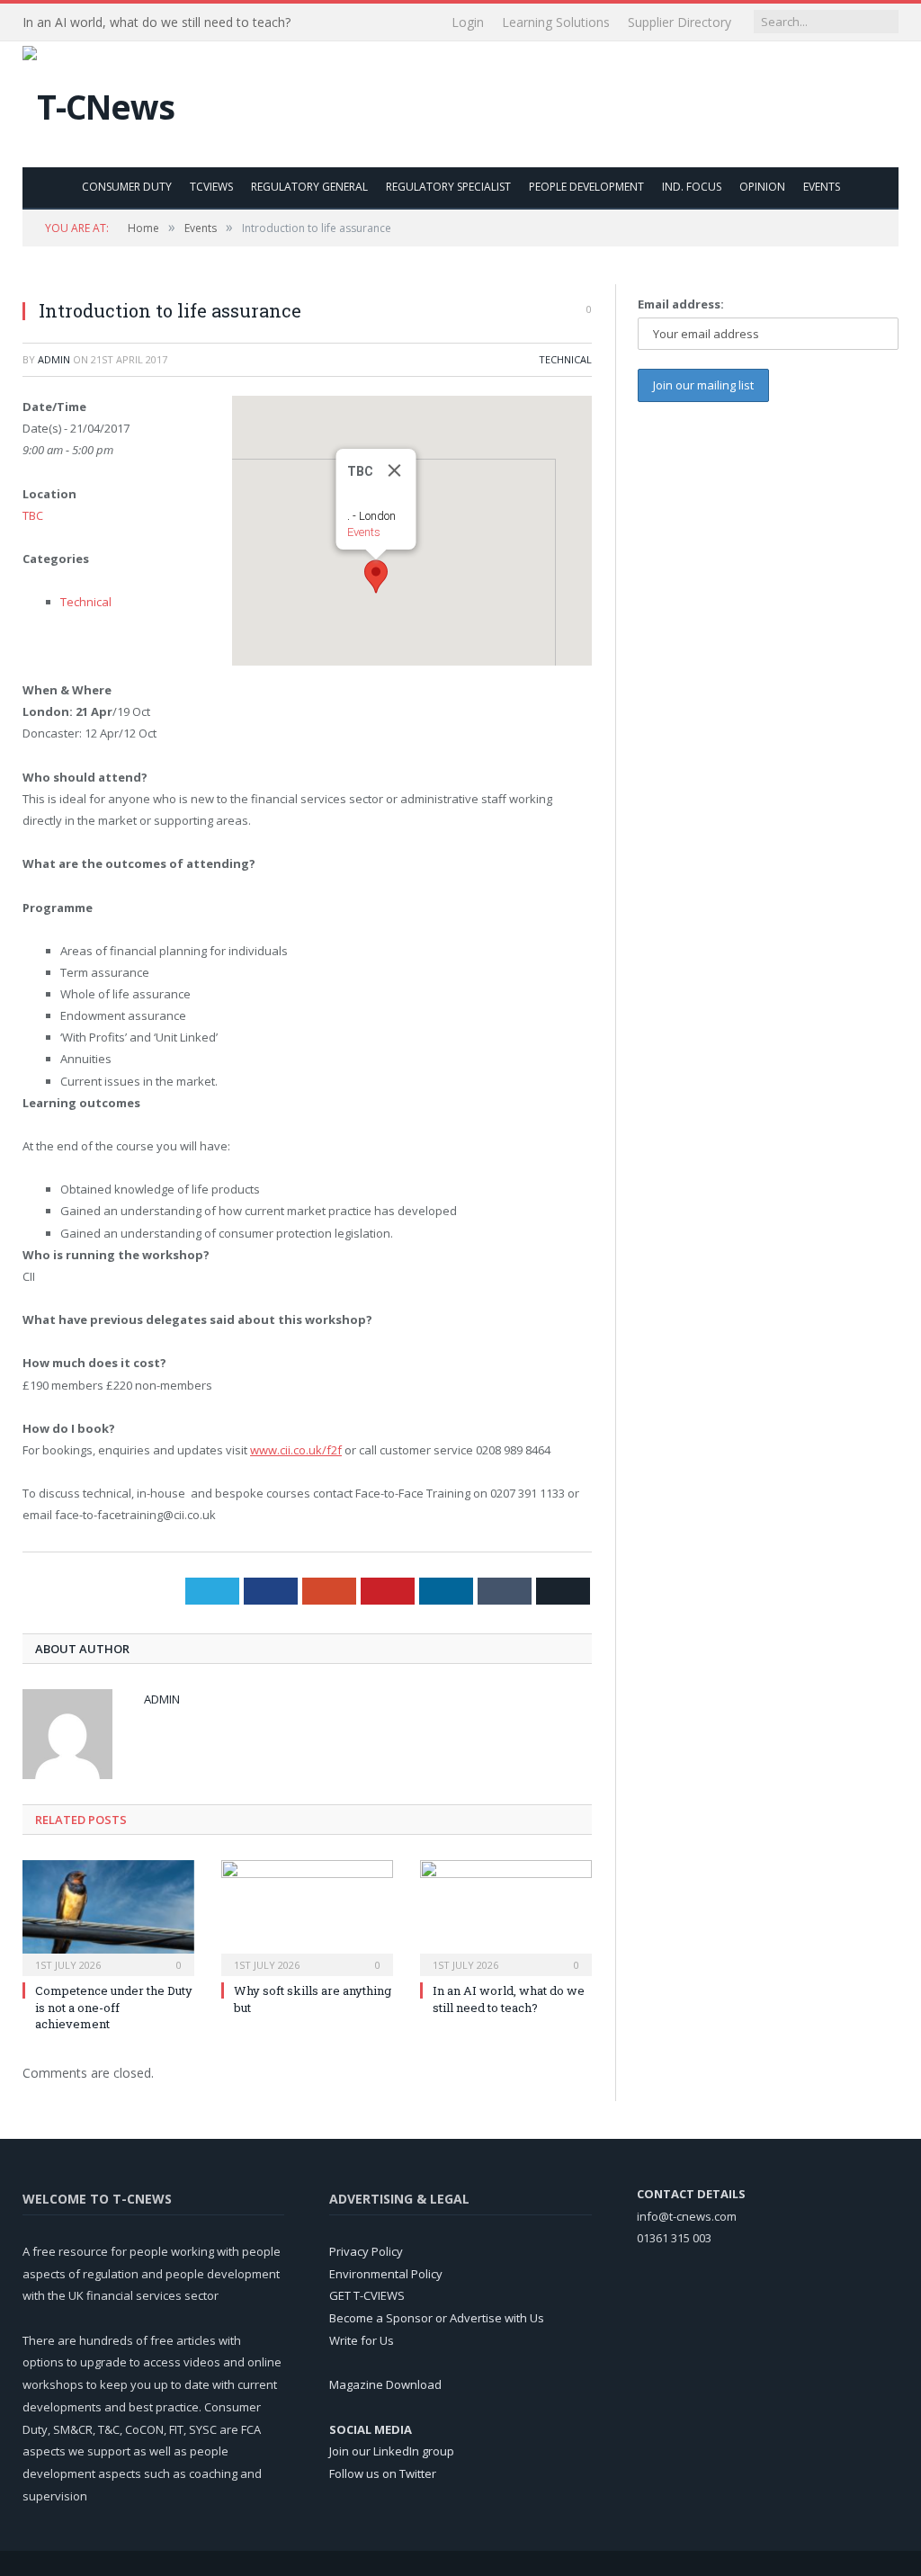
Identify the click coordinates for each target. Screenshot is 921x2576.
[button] (376, 577)
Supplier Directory (680, 22)
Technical (565, 359)
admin (54, 359)
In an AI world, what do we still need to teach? (156, 22)
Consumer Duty (127, 187)
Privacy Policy (366, 2251)
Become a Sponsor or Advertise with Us (437, 2318)
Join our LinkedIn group (392, 2451)
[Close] (394, 470)
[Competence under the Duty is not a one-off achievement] (108, 1916)
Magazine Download (385, 2384)
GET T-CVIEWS (367, 2295)
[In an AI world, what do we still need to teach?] (506, 1916)
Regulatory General (309, 187)
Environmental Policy (386, 2274)
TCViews (211, 187)
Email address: (681, 304)
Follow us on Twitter (383, 2473)
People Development (586, 187)
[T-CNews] (98, 102)
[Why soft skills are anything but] (307, 1916)
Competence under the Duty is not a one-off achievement (114, 2007)
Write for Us (362, 2340)
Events (822, 187)
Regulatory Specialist (448, 187)
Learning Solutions (556, 22)
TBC (33, 515)
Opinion (762, 187)
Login (468, 22)
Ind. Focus (692, 187)
